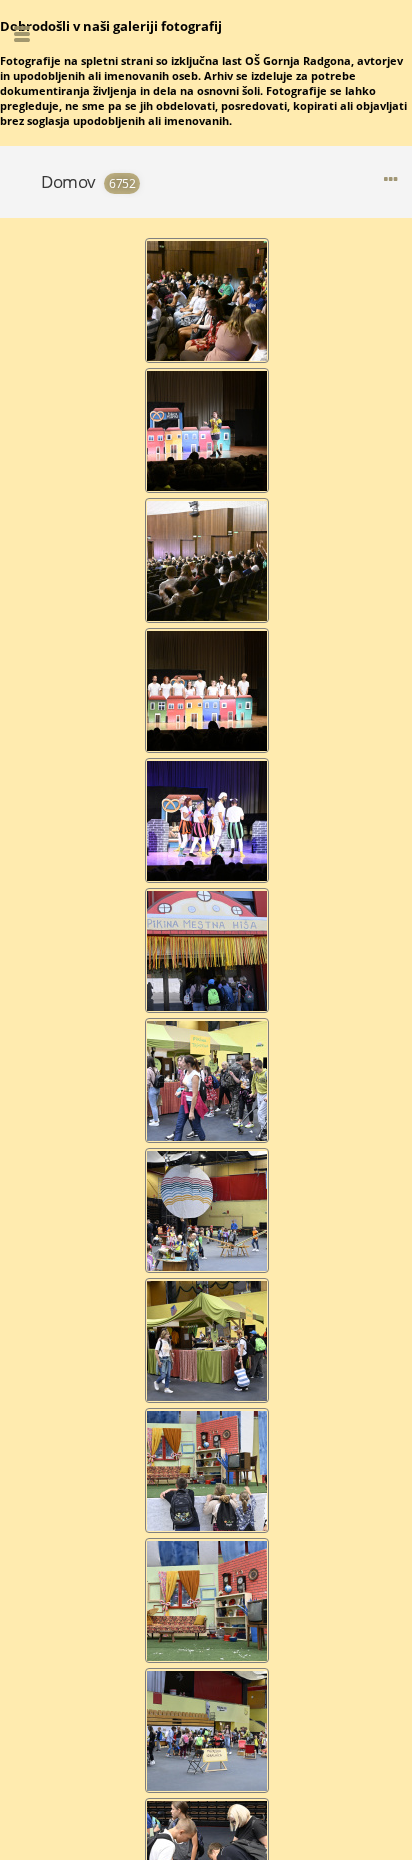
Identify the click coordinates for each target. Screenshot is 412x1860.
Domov (68, 181)
